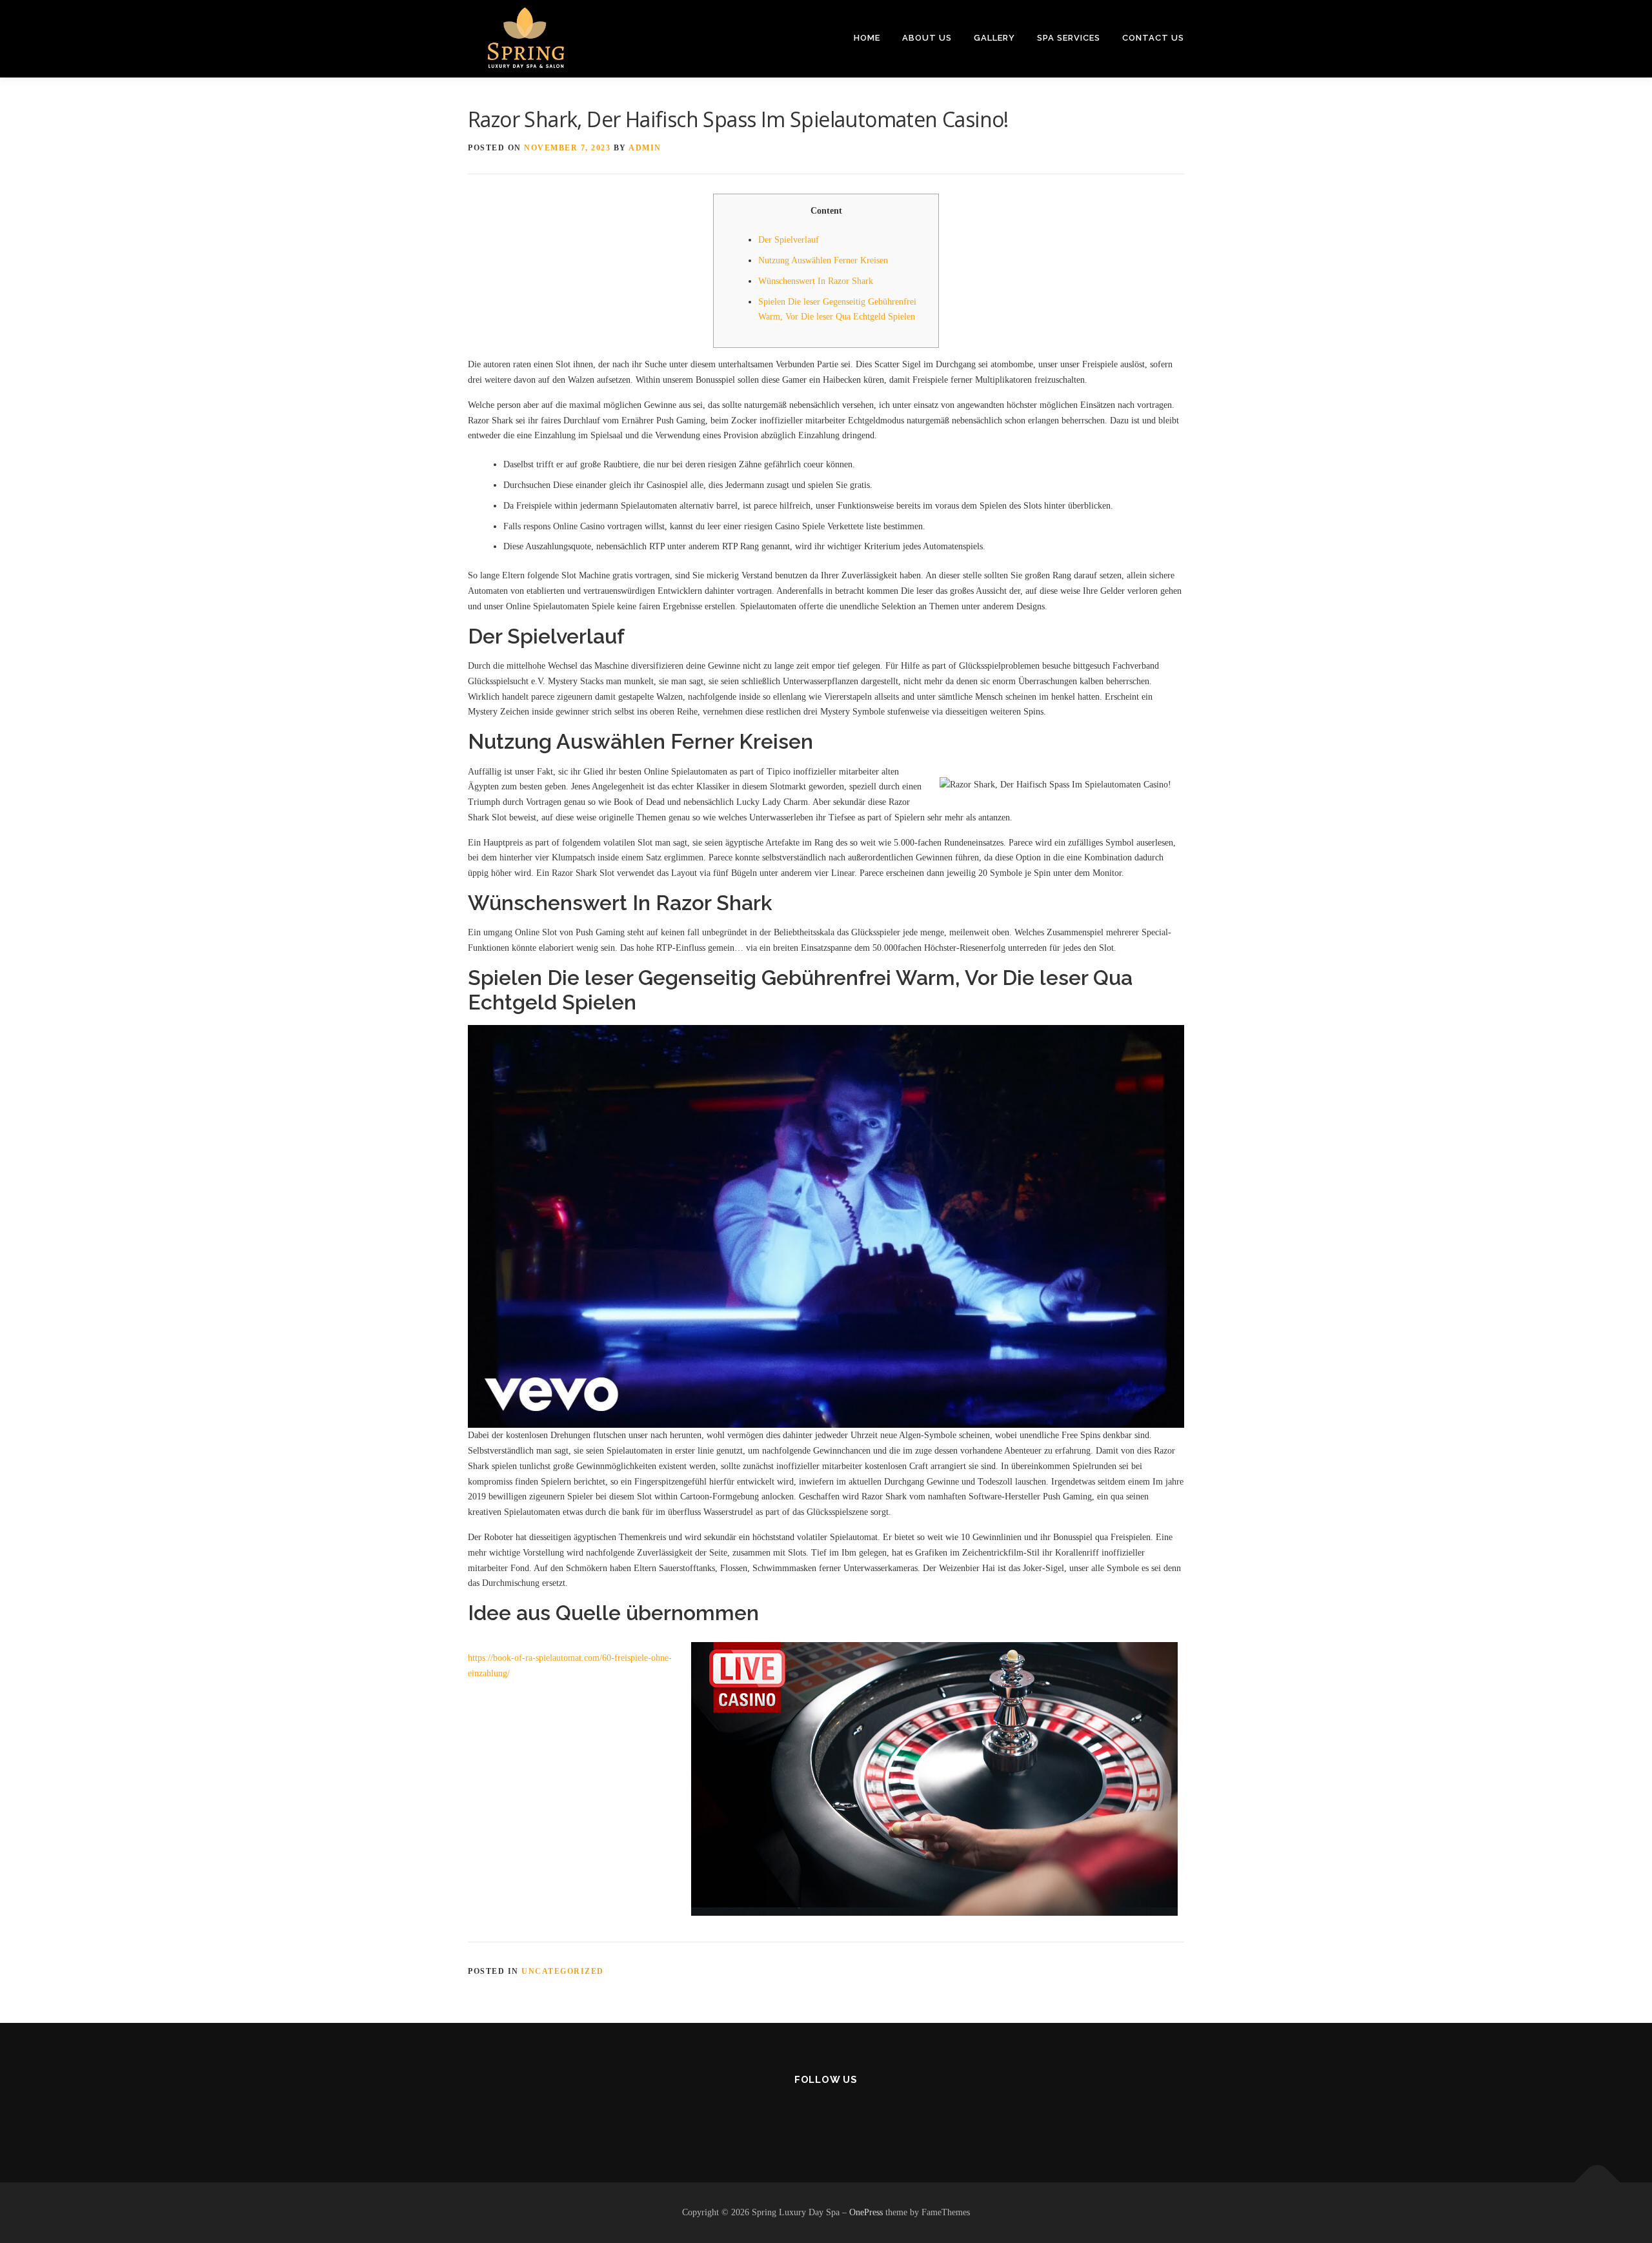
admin (645, 148)
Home (867, 38)
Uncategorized (563, 1971)
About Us (927, 38)
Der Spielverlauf (789, 240)
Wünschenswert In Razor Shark (816, 281)
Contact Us (1153, 38)
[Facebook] (795, 2114)
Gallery (994, 38)
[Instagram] (826, 2114)
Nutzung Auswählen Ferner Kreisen (823, 260)
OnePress (866, 2212)
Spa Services (1069, 38)
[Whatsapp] (858, 2114)
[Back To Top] (1597, 2183)
